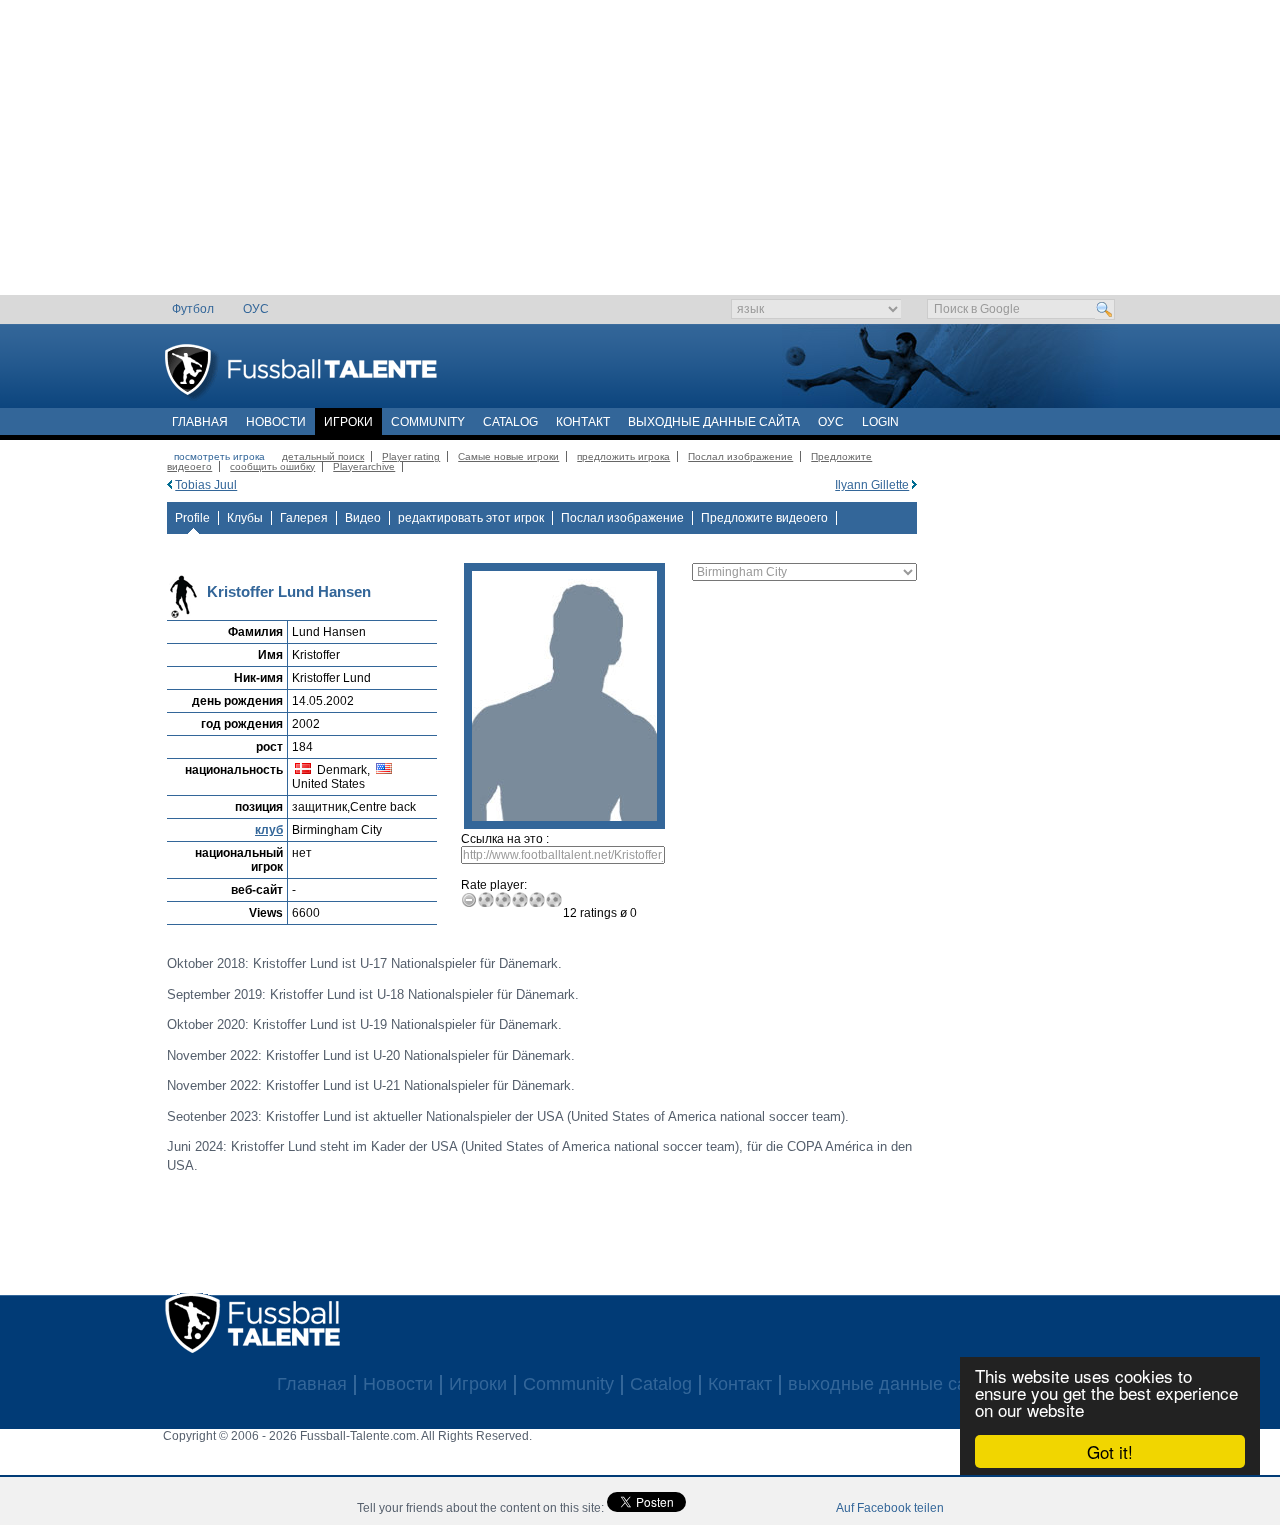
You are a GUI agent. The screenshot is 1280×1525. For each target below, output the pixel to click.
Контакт (583, 422)
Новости (276, 422)
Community (428, 422)
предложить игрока (623, 456)
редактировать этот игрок (471, 518)
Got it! (1110, 1451)
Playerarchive (364, 466)
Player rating (411, 456)
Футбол (193, 309)
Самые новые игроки (508, 456)
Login (880, 422)
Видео (363, 518)
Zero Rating (469, 899)
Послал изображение (740, 456)
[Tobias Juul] (169, 485)
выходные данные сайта (714, 422)
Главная (200, 422)
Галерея (304, 518)
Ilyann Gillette (872, 485)
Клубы (245, 518)
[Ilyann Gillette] (914, 485)
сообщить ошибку (272, 466)
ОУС (256, 309)
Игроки (348, 422)
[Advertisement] (640, 155)
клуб (269, 830)
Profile (192, 518)
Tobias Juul (206, 485)
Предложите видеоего (764, 518)
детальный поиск (323, 456)
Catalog (510, 422)
